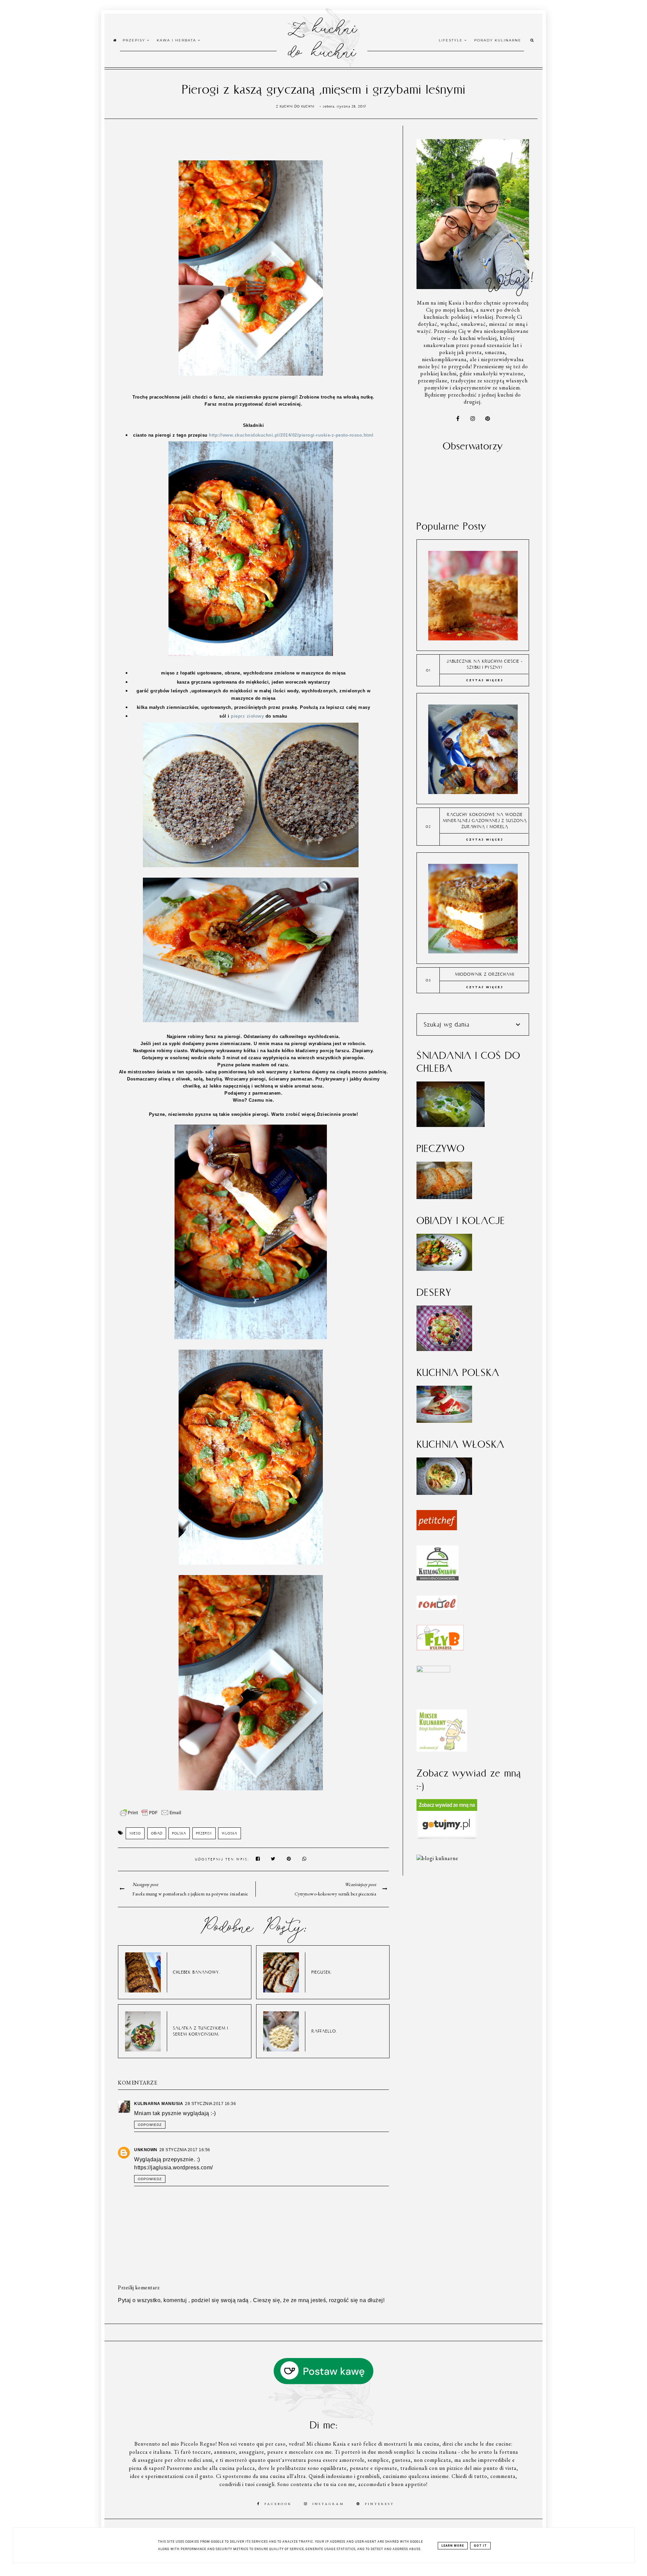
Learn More (453, 2546)
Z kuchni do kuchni (322, 39)
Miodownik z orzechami (485, 974)
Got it (480, 2546)
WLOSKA (229, 1833)
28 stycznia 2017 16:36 (210, 2104)
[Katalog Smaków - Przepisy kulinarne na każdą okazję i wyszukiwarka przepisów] (438, 1579)
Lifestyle (452, 40)
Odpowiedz (150, 2125)
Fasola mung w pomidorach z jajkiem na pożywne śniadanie (190, 1894)
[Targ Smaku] (433, 1671)
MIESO (135, 1833)
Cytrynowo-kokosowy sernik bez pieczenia (335, 1894)
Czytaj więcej (485, 680)
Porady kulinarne (498, 40)
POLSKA (179, 1833)
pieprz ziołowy (247, 716)
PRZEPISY (204, 1833)
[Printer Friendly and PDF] (151, 1816)
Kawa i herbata (177, 40)
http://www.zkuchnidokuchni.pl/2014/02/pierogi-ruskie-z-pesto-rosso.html (291, 435)
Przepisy (135, 40)
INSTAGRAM (328, 2504)
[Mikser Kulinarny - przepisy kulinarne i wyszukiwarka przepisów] (442, 1750)
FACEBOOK (278, 2504)
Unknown (146, 2150)
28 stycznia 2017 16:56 (185, 2150)
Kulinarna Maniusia (159, 2104)
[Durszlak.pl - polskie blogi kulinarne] (437, 1858)
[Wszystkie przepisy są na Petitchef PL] (437, 1528)
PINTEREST (380, 2504)
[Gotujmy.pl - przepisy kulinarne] (447, 1838)
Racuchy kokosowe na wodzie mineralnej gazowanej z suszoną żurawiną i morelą (485, 821)
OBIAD (157, 1833)
